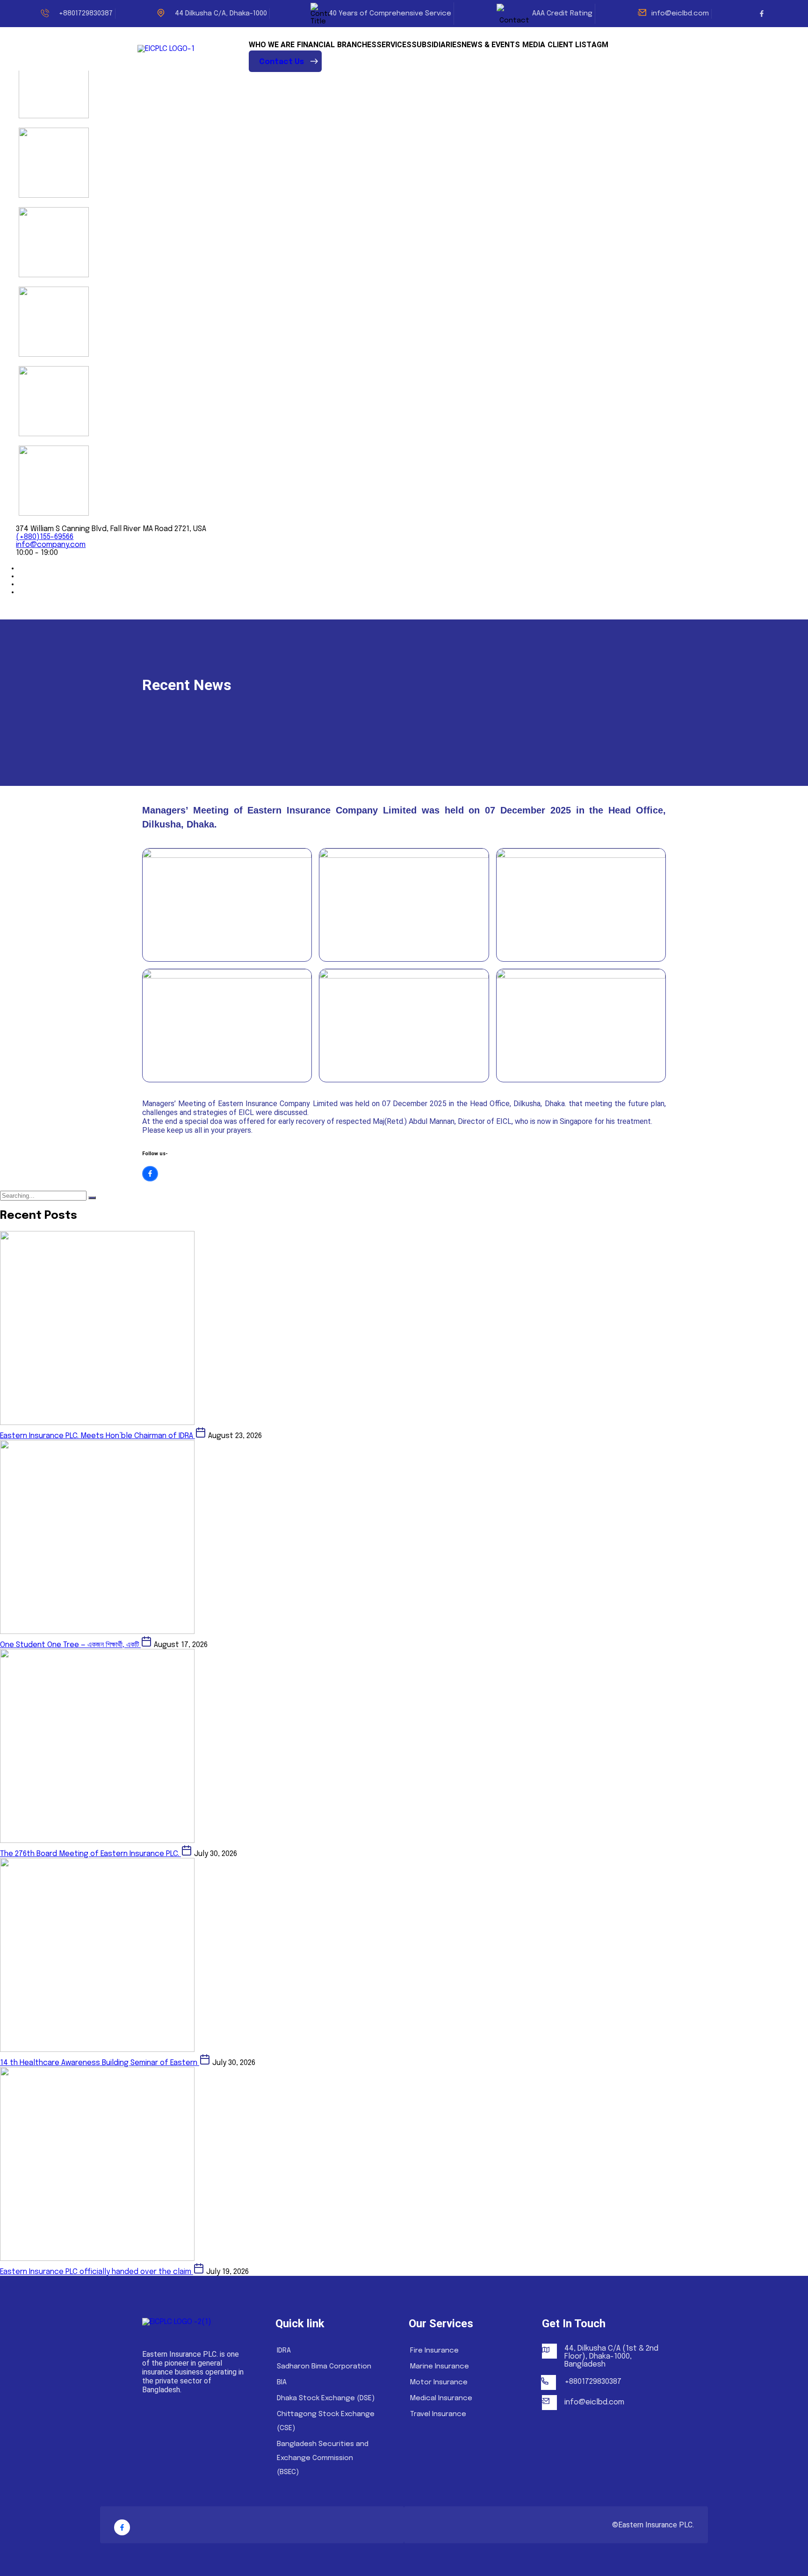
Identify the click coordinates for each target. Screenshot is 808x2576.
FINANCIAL (316, 45)
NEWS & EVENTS (491, 45)
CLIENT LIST (570, 45)
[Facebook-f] (762, 14)
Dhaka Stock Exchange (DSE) (326, 2398)
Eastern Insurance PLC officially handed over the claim (97, 2272)
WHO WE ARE (272, 45)
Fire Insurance (434, 2351)
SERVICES (394, 45)
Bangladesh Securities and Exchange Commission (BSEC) (323, 2458)
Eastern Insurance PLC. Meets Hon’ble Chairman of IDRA (97, 1436)
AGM (600, 45)
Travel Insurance (438, 2414)
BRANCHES (357, 45)
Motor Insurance (439, 2382)
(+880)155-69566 (45, 537)
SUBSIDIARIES (436, 45)
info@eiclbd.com (680, 14)
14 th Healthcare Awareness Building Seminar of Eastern (100, 2063)
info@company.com (51, 545)
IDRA (284, 2351)
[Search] (92, 1198)
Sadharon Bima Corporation (324, 2367)
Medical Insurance (441, 2398)
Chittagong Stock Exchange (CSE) (326, 2421)
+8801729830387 (593, 2382)
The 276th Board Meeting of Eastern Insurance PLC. (90, 1854)
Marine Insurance (440, 2367)
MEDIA (534, 45)
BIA (282, 2382)
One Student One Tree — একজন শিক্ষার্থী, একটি (70, 1645)
